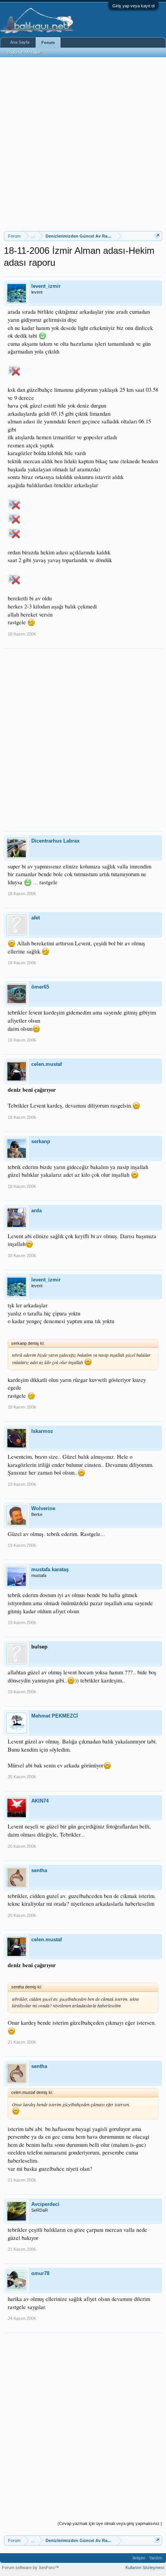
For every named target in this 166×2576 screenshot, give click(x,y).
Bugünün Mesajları (24, 52)
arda (36, 1211)
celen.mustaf (47, 1064)
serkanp (41, 1141)
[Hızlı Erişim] (157, 236)
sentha (39, 1870)
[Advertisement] (83, 144)
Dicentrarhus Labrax (55, 841)
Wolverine (43, 1508)
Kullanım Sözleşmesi (145, 2568)
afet (36, 918)
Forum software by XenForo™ (30, 2568)
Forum (48, 42)
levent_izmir (46, 286)
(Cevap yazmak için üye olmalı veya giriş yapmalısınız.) (110, 2523)
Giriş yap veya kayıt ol (133, 6)
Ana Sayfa (20, 42)
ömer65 (40, 987)
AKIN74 (40, 1801)
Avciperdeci (45, 2204)
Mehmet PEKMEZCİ (55, 1716)
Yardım (156, 2558)
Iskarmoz (42, 1431)
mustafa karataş (50, 1569)
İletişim (139, 2558)
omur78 (40, 2273)
